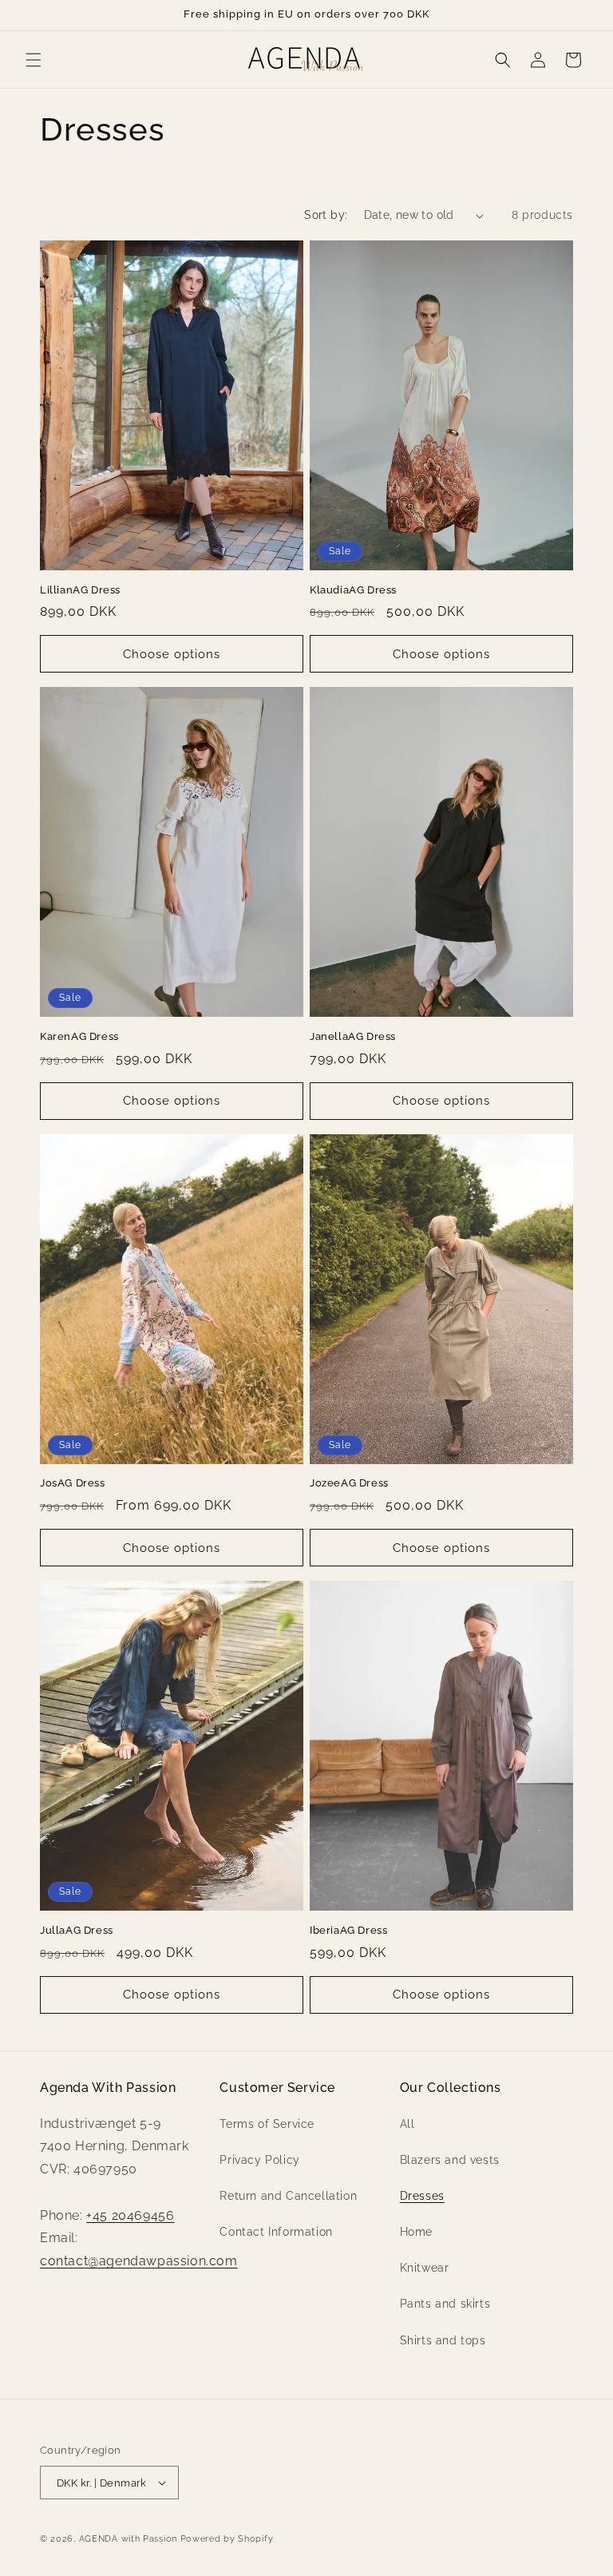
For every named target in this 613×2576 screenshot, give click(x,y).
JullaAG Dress (77, 1930)
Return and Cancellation (288, 2196)
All (407, 2124)
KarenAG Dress (79, 1036)
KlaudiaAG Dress (353, 590)
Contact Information (276, 2232)
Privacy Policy (259, 2160)
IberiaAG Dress (348, 1930)
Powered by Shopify (227, 2539)
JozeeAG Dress (349, 1483)
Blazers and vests (450, 2160)
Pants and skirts (445, 2304)
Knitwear (425, 2268)
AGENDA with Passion (128, 2539)
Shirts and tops (443, 2340)
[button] (34, 60)
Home (416, 2232)
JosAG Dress (73, 1483)
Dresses (422, 2196)
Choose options (172, 654)
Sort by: (326, 215)
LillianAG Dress (80, 590)
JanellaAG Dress (353, 1036)
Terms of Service (267, 2124)
